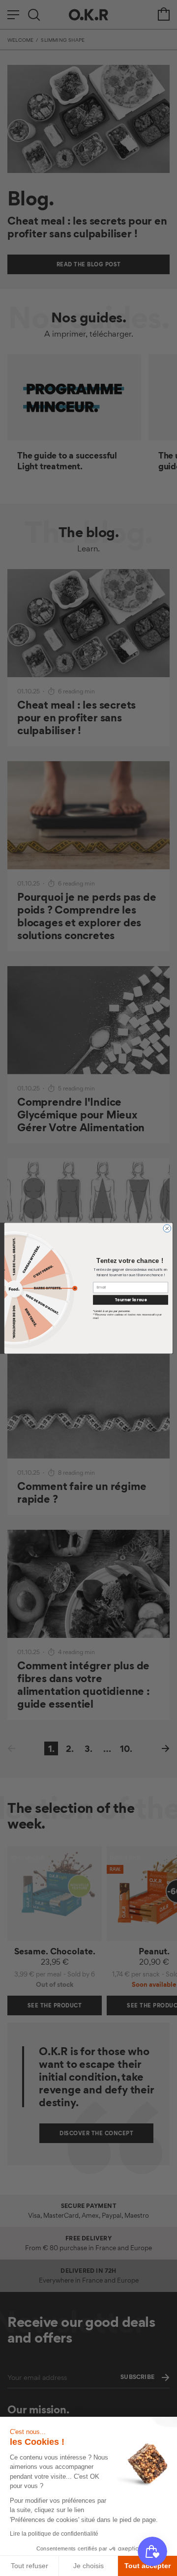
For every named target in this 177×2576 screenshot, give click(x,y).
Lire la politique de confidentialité (54, 2534)
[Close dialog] (167, 1228)
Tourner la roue (131, 1300)
